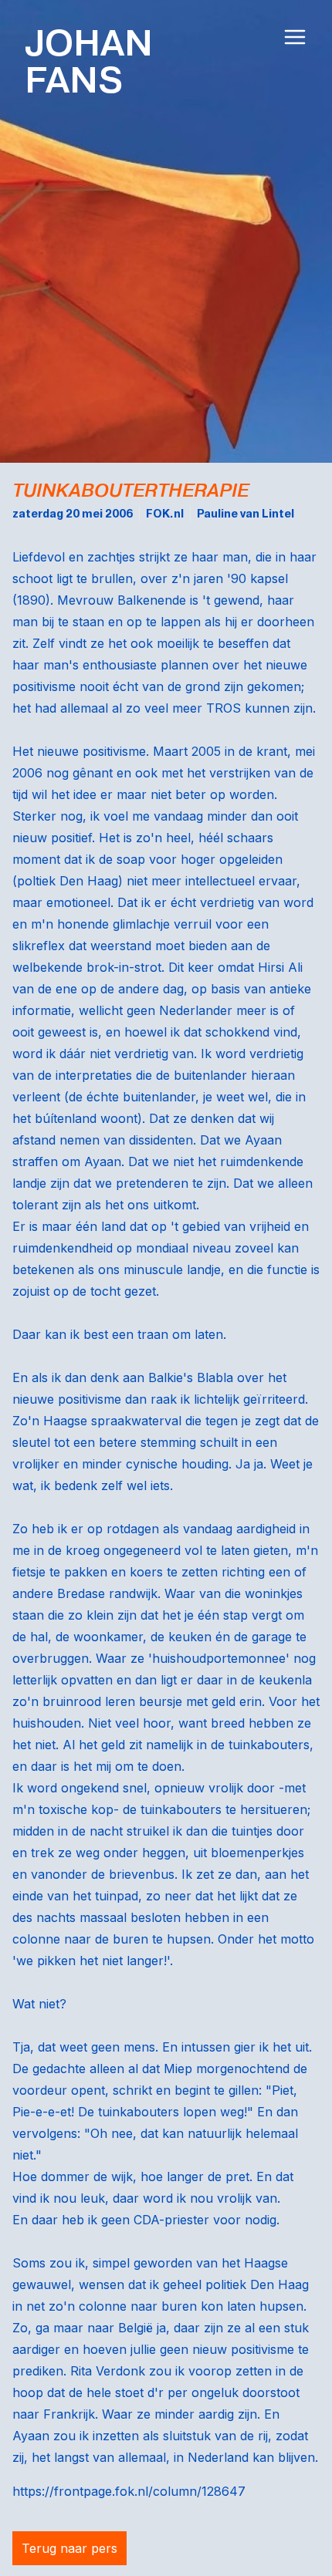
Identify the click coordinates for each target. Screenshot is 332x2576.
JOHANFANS (89, 62)
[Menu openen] (295, 37)
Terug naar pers (69, 2548)
